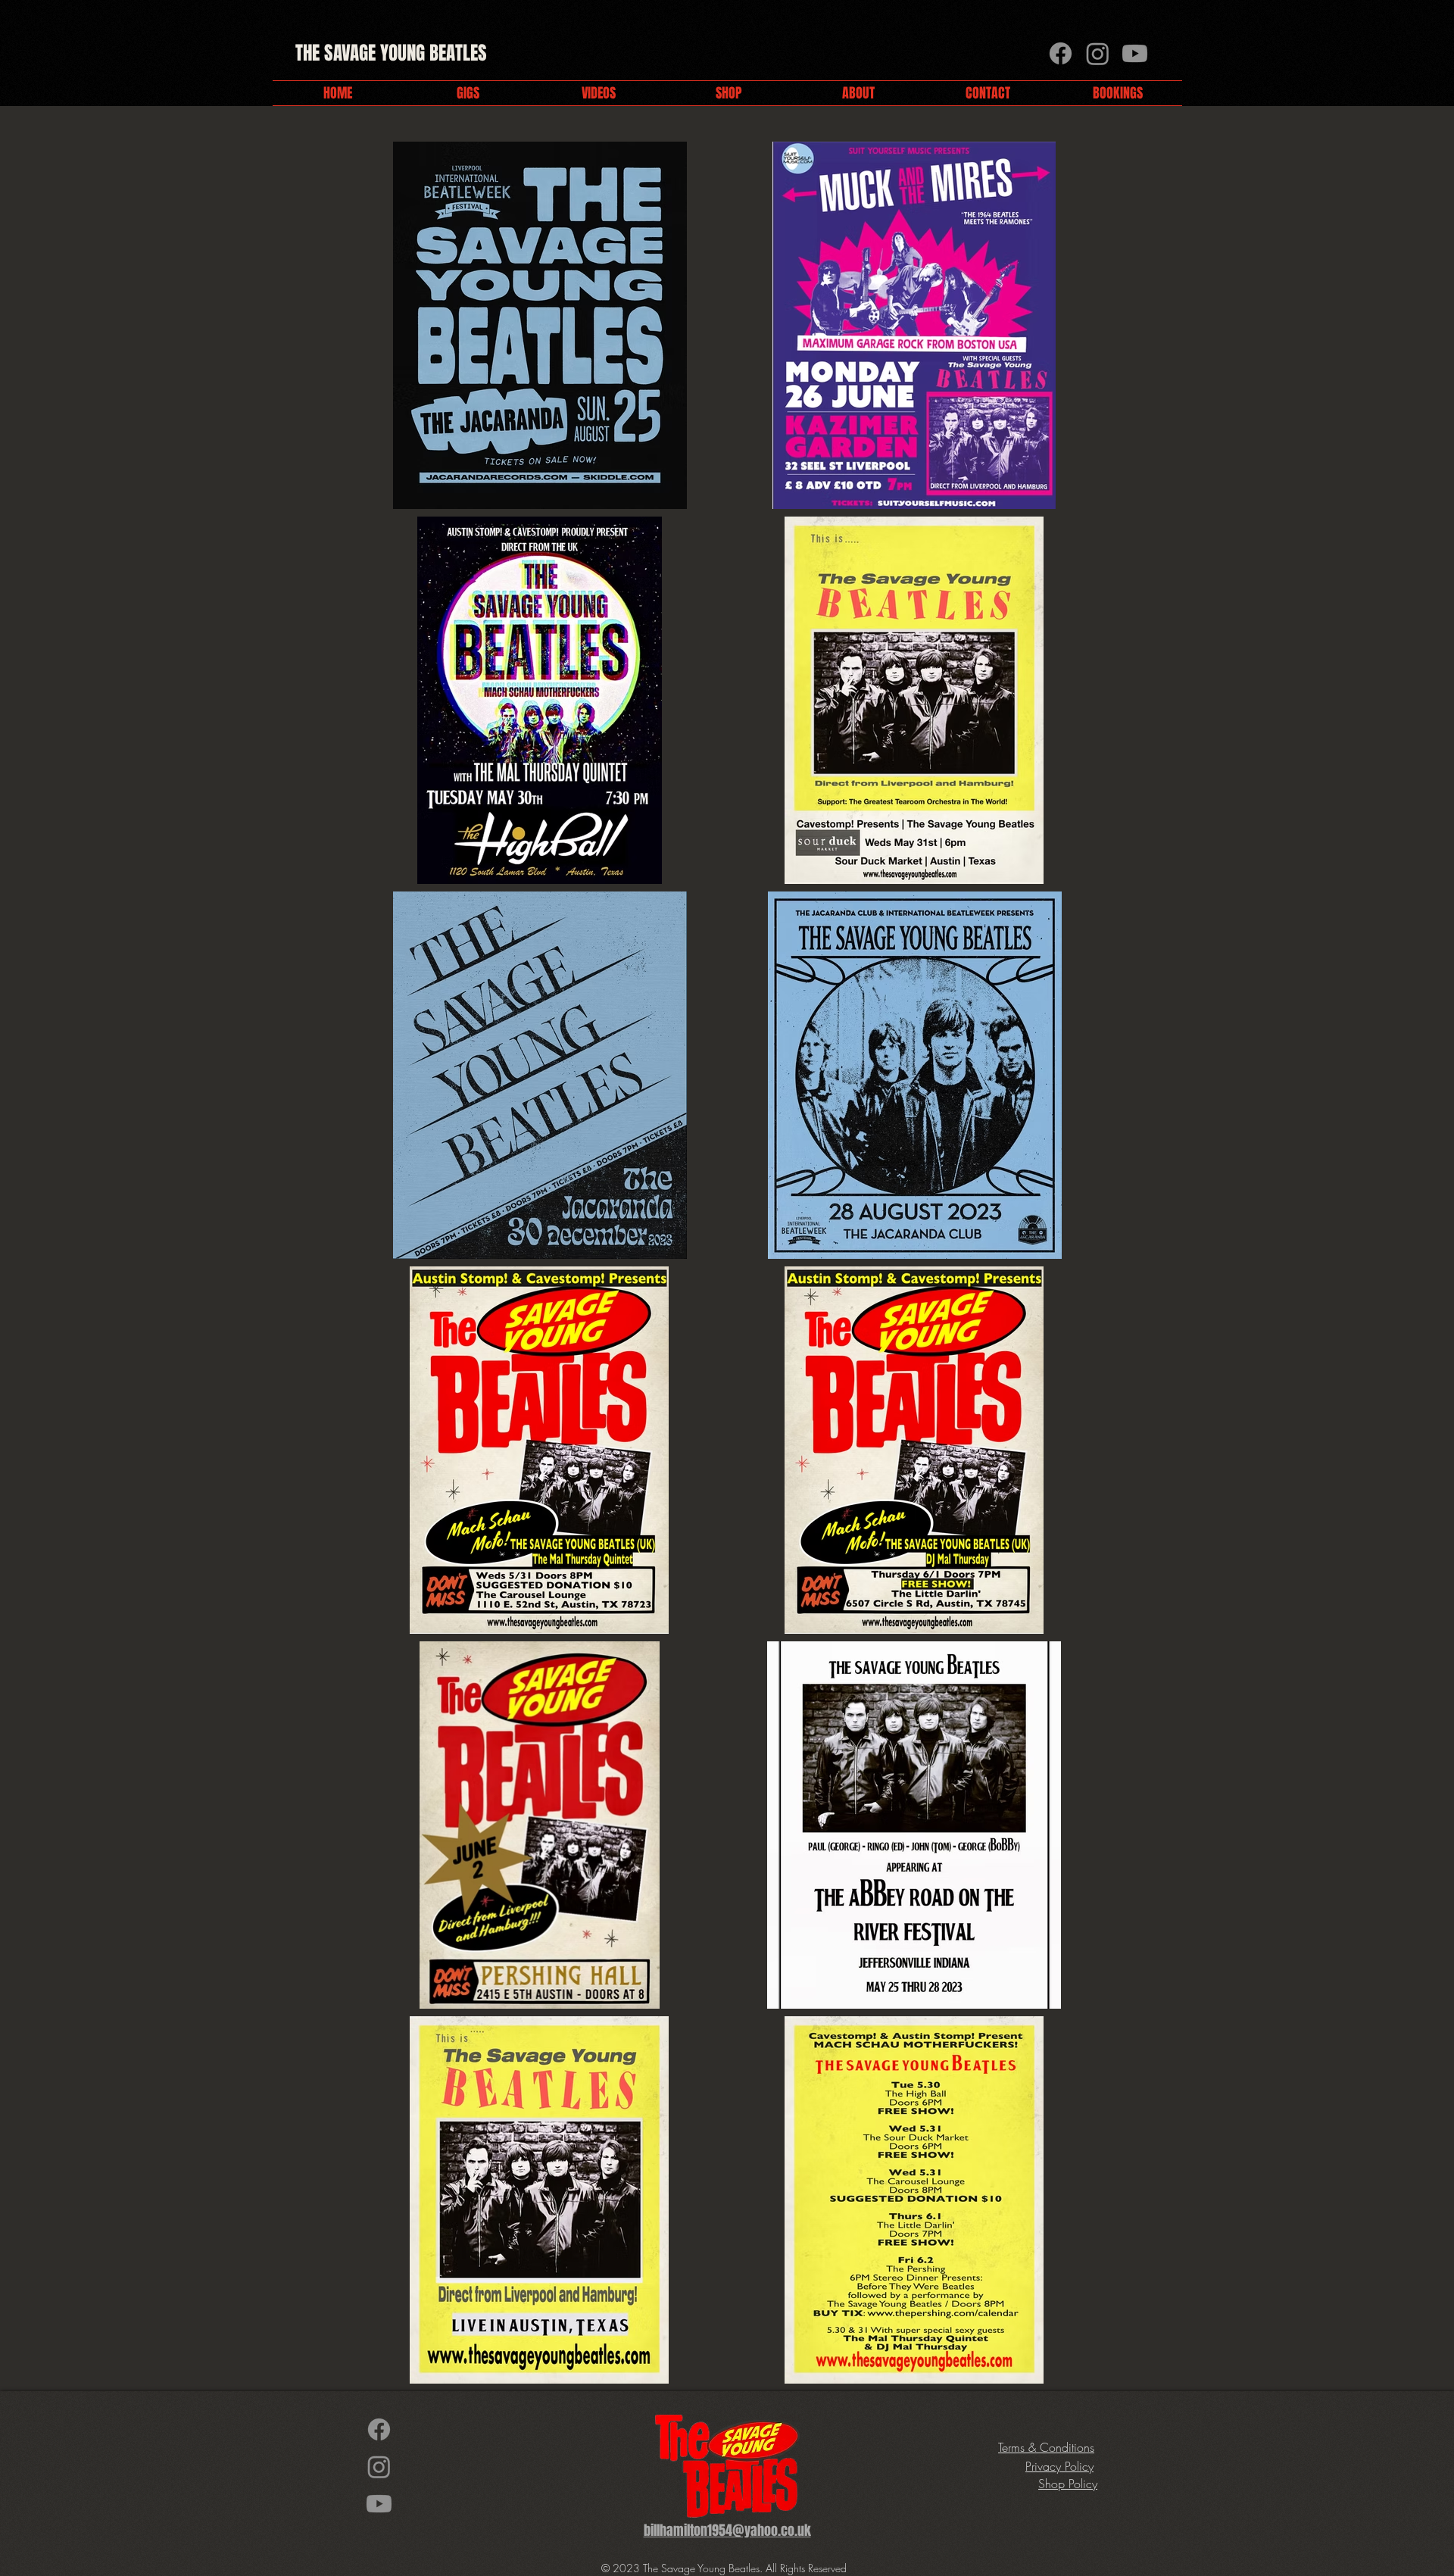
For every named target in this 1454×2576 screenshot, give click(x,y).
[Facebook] (1061, 53)
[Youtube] (1135, 53)
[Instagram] (1098, 53)
